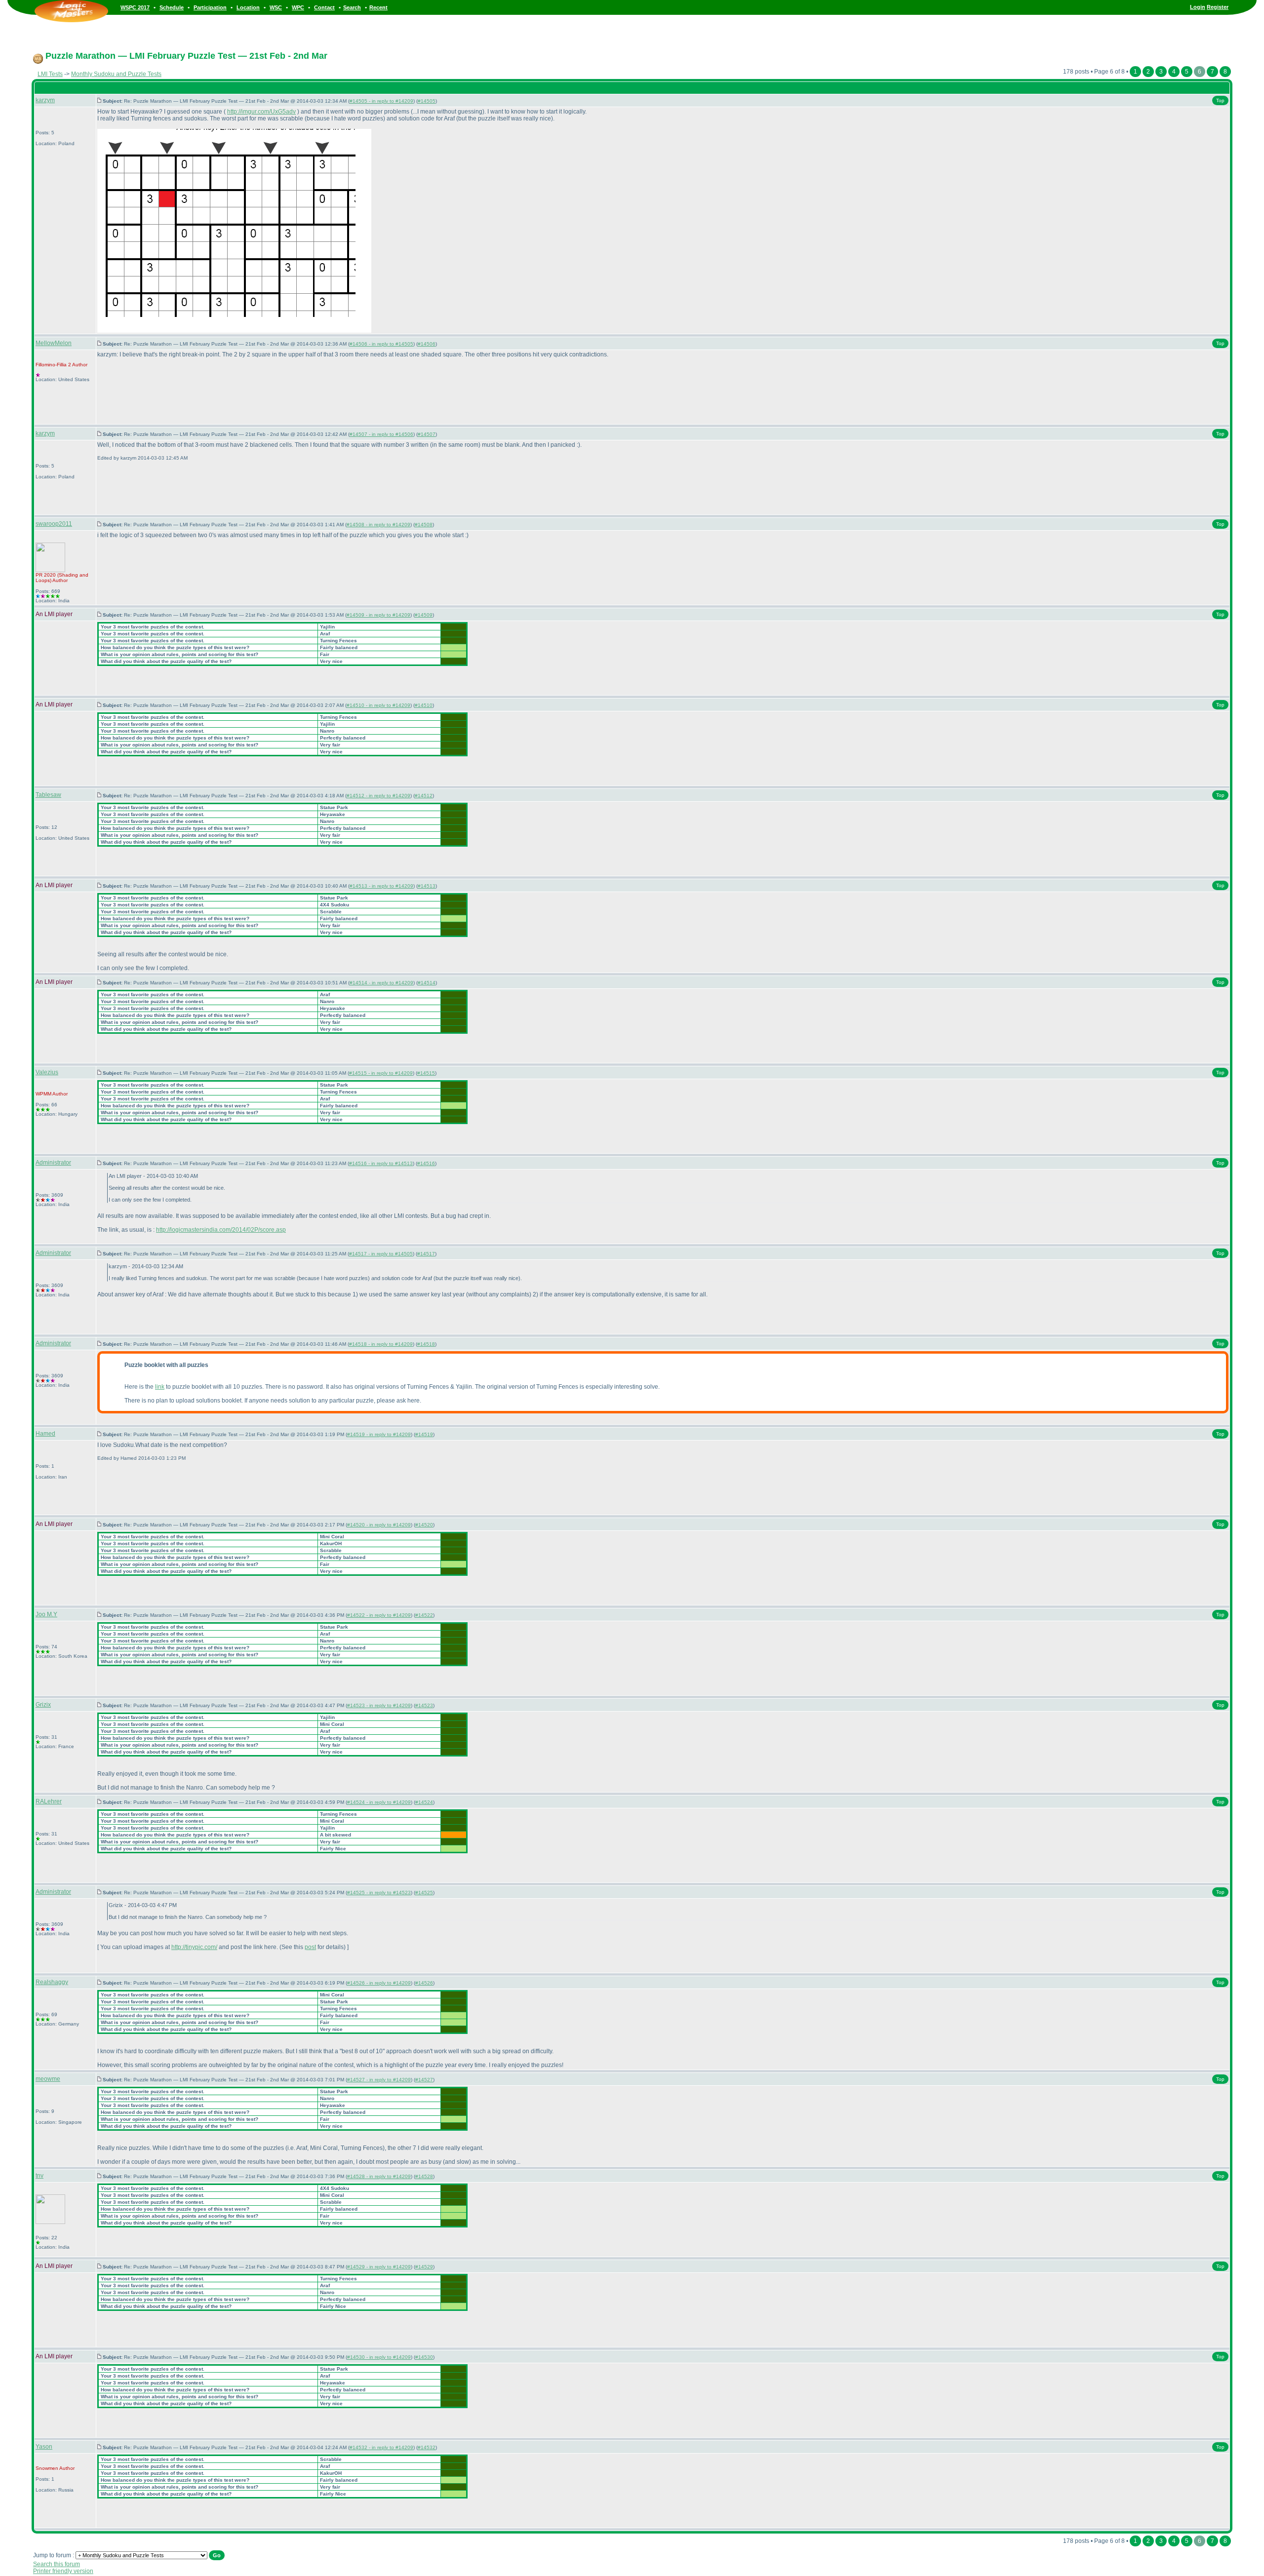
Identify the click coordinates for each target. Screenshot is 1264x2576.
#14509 (424, 615)
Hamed (45, 1434)
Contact (324, 7)
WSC (276, 7)
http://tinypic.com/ (194, 1947)
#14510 (424, 705)
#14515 (426, 1073)
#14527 (424, 2080)
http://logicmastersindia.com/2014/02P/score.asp (221, 1230)
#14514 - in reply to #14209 (381, 983)
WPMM (43, 1094)
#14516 (426, 1163)
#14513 (427, 886)
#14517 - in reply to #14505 (381, 1254)
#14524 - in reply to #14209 (379, 1802)
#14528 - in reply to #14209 (379, 2176)
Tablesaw (48, 795)
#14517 (426, 1254)
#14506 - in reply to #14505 (381, 344)
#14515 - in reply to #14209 (381, 1073)
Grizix (43, 1705)
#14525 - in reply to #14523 (379, 1893)
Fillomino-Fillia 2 (53, 365)
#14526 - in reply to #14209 (379, 1983)
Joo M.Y (46, 1614)
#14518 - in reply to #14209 (381, 1344)
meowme (48, 2079)
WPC (298, 7)
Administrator (53, 1163)
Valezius (47, 1072)
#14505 (427, 101)
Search (352, 7)
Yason (44, 2447)
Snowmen (47, 2468)
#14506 (427, 344)
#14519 (424, 1434)
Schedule (172, 7)
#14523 (424, 1705)
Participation (210, 7)
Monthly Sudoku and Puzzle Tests (116, 74)
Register (1218, 7)
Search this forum (57, 2564)
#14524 (424, 1802)
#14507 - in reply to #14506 (381, 434)
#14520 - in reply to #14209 (379, 1525)
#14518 (426, 1344)
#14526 (424, 1983)
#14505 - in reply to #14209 (381, 101)
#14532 (427, 2447)
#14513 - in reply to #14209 (381, 886)
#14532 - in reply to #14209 (381, 2447)
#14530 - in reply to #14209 (379, 2357)
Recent (378, 7)
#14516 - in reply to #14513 (381, 1163)
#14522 (424, 1615)
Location (248, 7)
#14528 (424, 2176)
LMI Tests (50, 74)
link (160, 1387)
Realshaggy (52, 1982)
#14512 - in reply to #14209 (378, 796)
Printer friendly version (63, 2571)
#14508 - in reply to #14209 (378, 525)
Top (1220, 100)
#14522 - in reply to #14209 (379, 1615)
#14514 (427, 983)
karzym (45, 100)
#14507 (427, 434)
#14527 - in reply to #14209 (379, 2080)
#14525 (424, 1893)
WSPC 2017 (135, 7)
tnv (39, 2176)
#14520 (424, 1525)
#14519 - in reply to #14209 (379, 1434)
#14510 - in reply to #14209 (378, 705)
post (310, 1947)
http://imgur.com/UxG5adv (261, 112)
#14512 (424, 796)
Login (1198, 7)
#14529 (424, 2267)
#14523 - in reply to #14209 (379, 1705)
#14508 (424, 525)
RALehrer (49, 1801)
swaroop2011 (54, 524)
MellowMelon (54, 343)
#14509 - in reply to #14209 (378, 615)
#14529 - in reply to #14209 (379, 2267)
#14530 (424, 2357)
